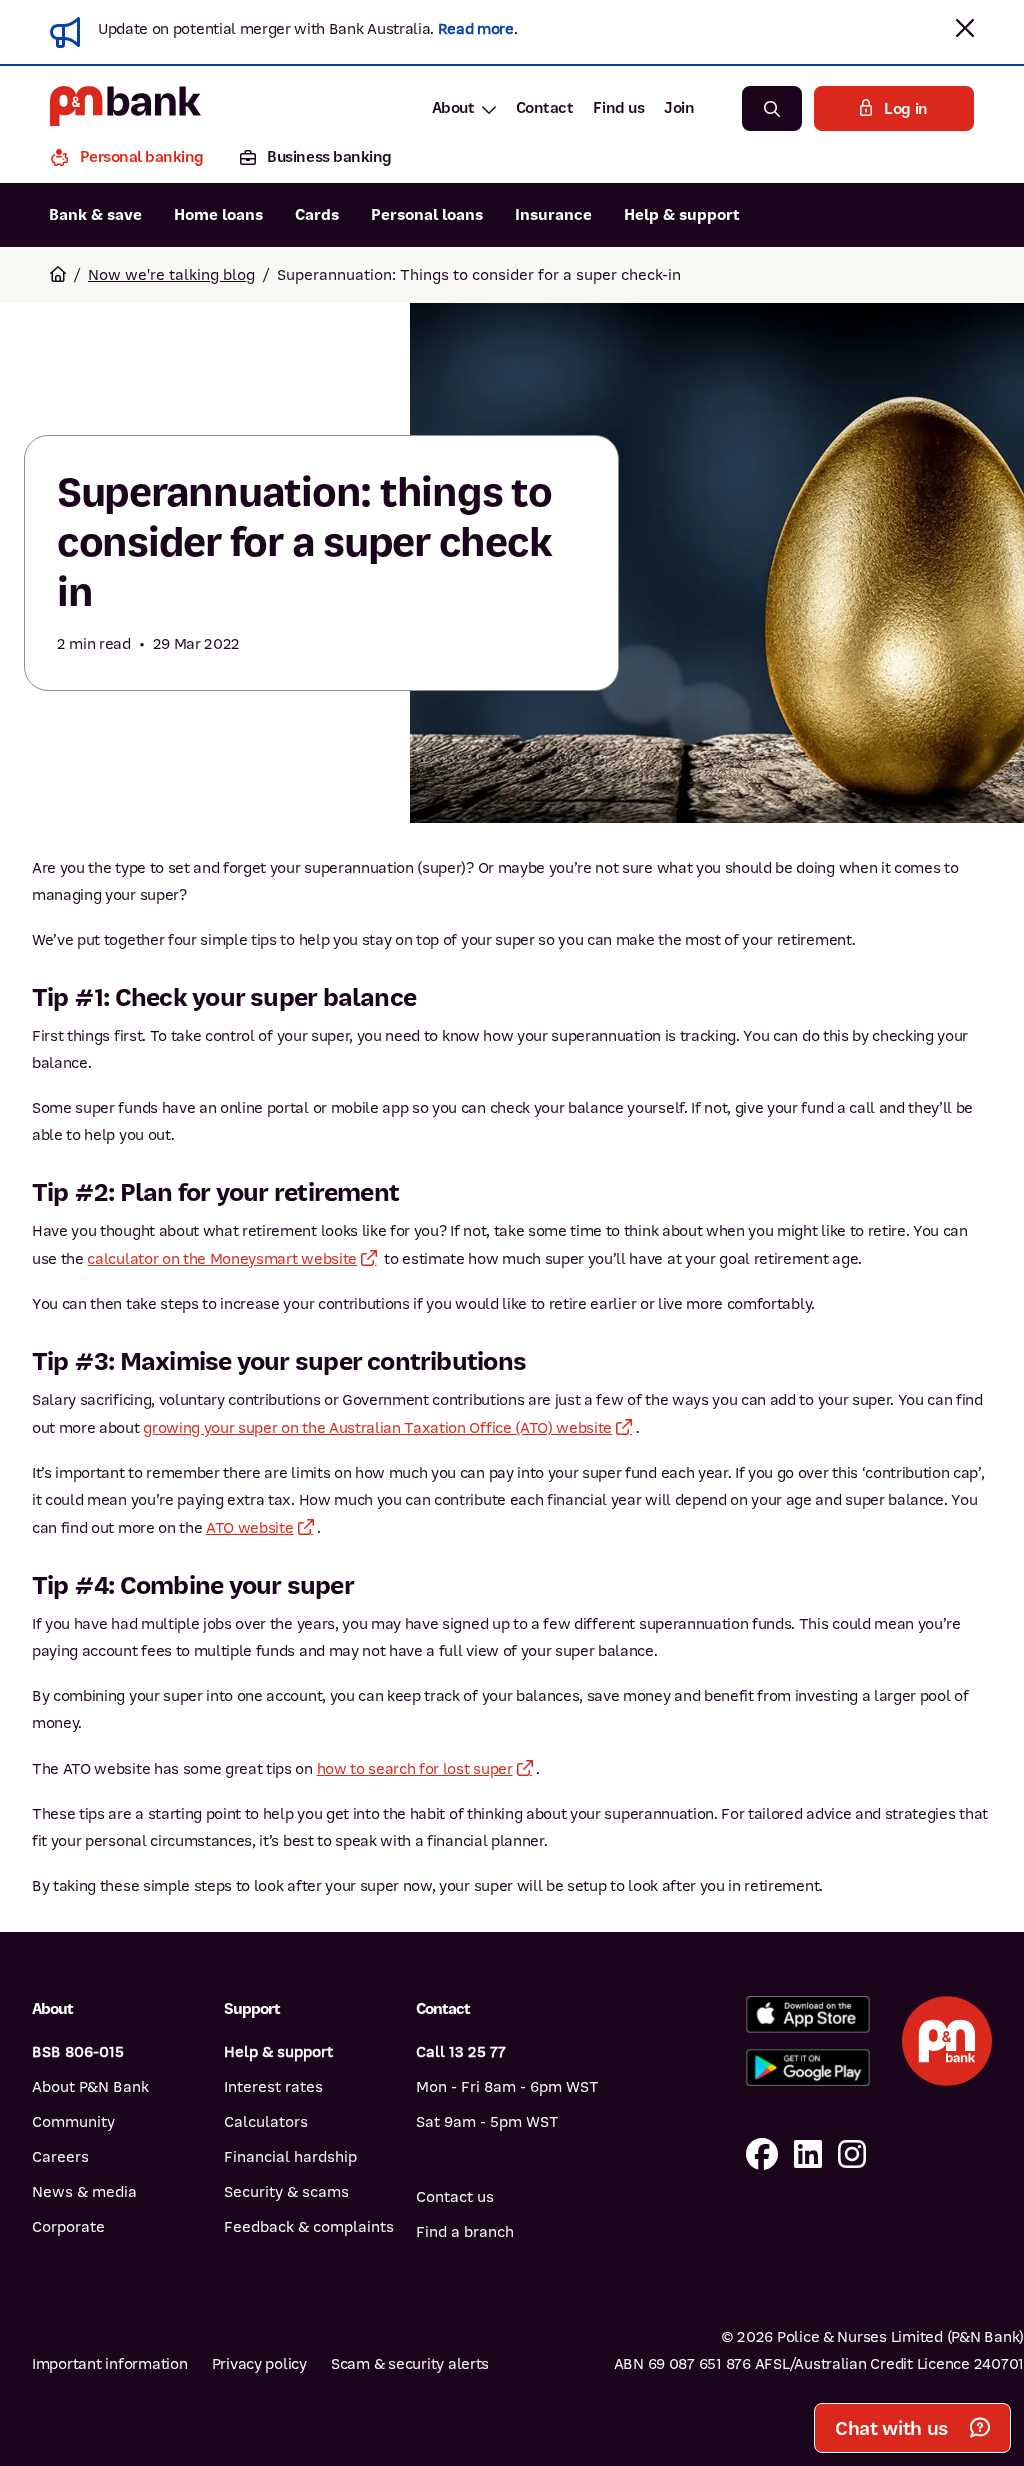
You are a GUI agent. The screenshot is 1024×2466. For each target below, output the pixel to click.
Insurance (553, 215)
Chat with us (891, 2428)
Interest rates (273, 2087)
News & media (84, 2192)
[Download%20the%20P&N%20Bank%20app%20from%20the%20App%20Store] (808, 2014)
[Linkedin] (808, 2155)
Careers (60, 2157)
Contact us (455, 2197)
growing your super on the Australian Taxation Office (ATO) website (377, 1428)
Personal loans (427, 215)
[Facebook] (762, 2155)
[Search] (772, 108)
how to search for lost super (415, 1769)
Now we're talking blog (171, 275)
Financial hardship (290, 2157)
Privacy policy (259, 2364)
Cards (317, 215)
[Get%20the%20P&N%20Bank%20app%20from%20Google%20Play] (808, 2067)
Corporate (68, 2227)
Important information (110, 2364)
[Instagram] (852, 2155)
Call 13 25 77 (461, 2052)
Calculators (266, 2122)
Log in (906, 109)
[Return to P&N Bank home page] (125, 108)
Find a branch (465, 2232)
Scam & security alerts (410, 2364)
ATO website (249, 1528)
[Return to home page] (58, 275)
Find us (618, 108)
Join (679, 108)
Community (73, 2122)
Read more (476, 29)
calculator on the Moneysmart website (221, 1259)
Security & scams (286, 2192)
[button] (965, 28)
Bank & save (95, 215)
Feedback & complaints (309, 2227)
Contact (545, 108)
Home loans (218, 215)
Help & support (682, 215)
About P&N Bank (90, 2087)
